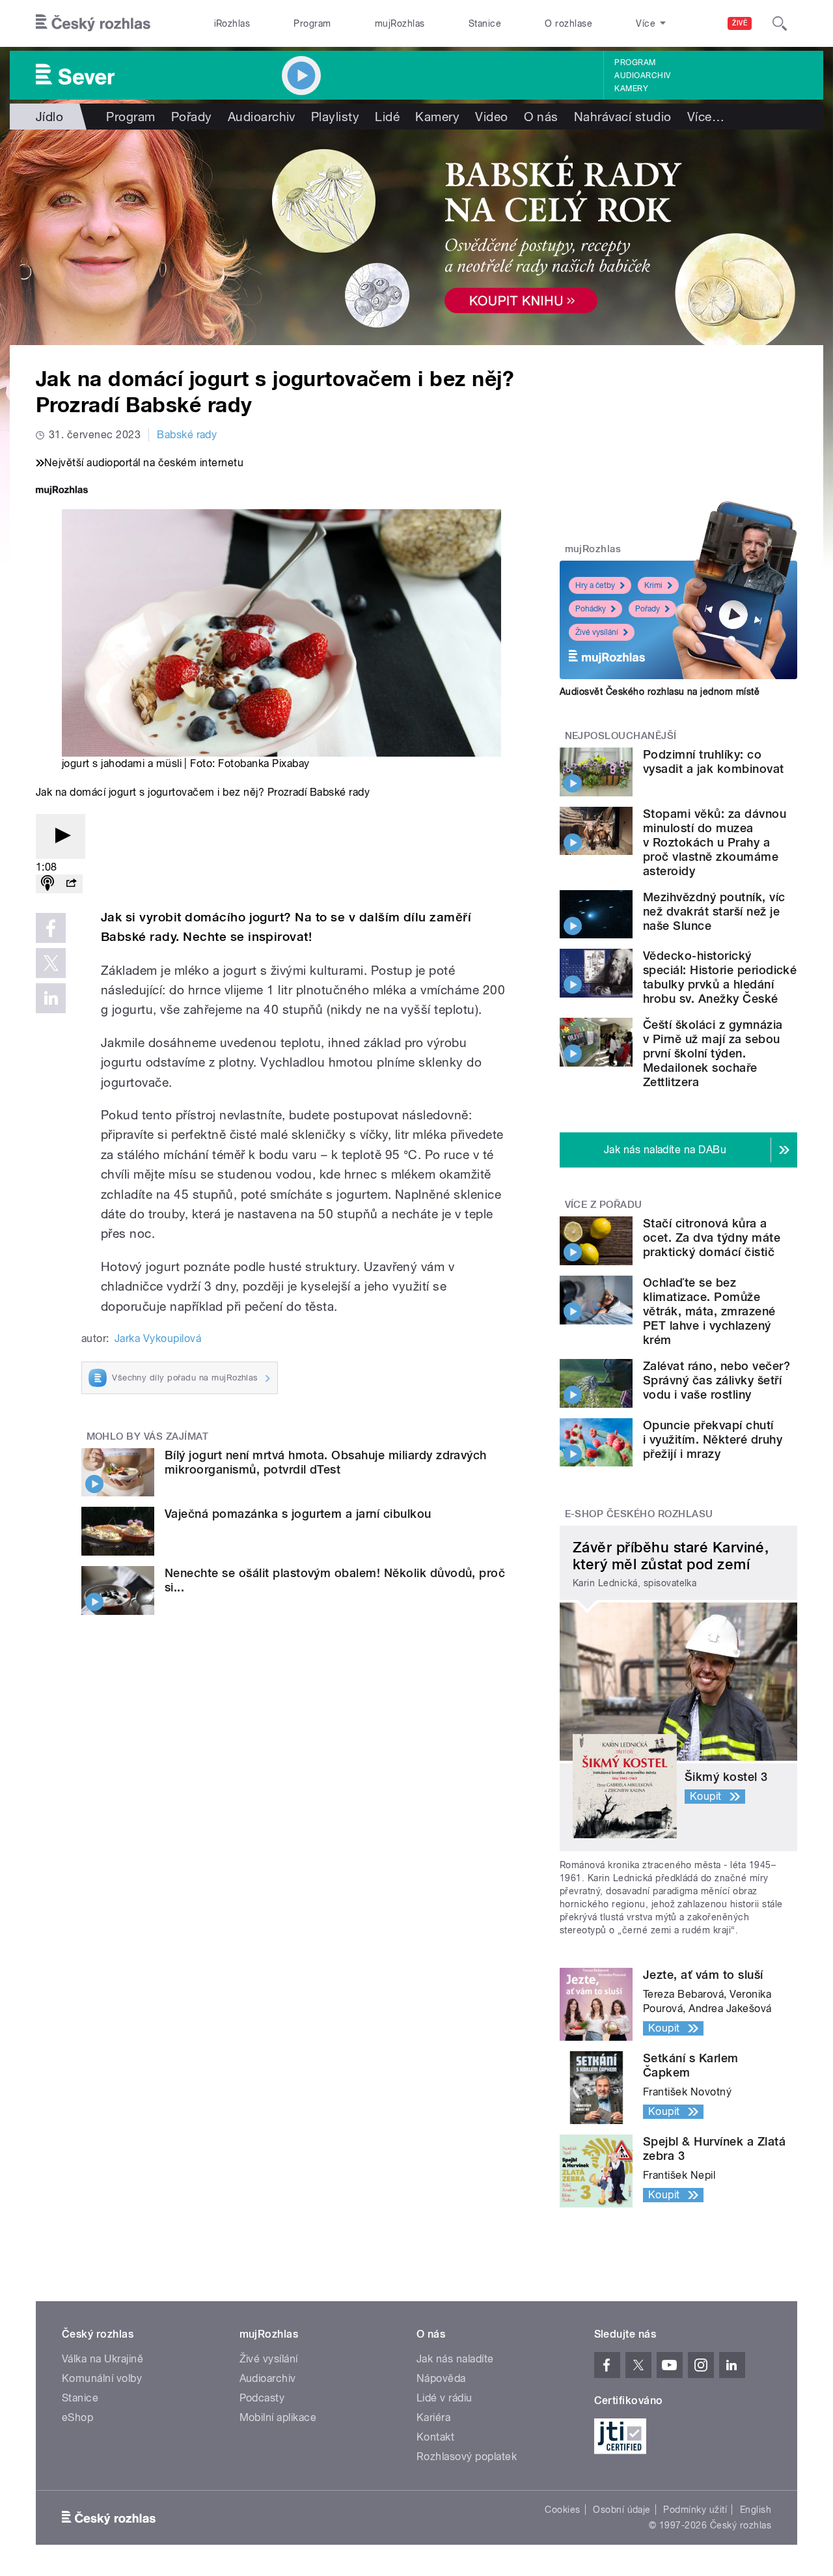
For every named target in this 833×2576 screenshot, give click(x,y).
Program (312, 23)
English (756, 2510)
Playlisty (335, 117)
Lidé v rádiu (444, 2398)
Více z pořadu (604, 1205)
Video (491, 117)
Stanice (485, 23)
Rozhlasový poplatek (467, 2457)
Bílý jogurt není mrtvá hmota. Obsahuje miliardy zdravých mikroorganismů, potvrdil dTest (326, 1462)
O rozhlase (568, 23)
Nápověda (441, 2378)
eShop (77, 2417)
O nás (541, 117)
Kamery (631, 89)
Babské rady (187, 435)
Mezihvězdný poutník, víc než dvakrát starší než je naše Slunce (714, 911)
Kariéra (433, 2417)
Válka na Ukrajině (102, 2359)
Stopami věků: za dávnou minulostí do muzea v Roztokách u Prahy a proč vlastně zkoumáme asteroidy (715, 842)
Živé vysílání (597, 632)
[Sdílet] (71, 884)
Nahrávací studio (623, 117)
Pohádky (591, 609)
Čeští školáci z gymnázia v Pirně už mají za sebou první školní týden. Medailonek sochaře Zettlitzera (713, 1053)
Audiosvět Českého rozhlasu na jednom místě (660, 692)
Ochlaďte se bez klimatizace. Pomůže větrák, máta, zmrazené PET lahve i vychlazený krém (709, 1311)
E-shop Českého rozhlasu (639, 1514)
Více (706, 117)
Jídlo (49, 117)
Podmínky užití (695, 2510)
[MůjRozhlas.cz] (62, 491)
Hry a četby (595, 585)
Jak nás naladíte (455, 2359)
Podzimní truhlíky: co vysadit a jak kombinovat (714, 762)
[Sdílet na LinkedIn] (51, 998)
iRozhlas (232, 23)
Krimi (653, 585)
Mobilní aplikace (278, 2417)
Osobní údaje (622, 2510)
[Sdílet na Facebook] (51, 928)
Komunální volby (102, 2378)
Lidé (387, 117)
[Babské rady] (416, 237)
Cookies (562, 2510)
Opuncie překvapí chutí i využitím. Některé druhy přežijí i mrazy (713, 1439)
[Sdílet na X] (51, 963)
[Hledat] (780, 23)
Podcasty (262, 2398)
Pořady (192, 117)
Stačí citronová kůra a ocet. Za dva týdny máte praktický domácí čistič (712, 1238)
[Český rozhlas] (93, 23)
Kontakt (435, 2437)
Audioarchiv (642, 76)
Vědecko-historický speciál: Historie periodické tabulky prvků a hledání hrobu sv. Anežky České (720, 977)
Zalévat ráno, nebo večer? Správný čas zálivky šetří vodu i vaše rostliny (717, 1380)
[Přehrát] (61, 836)
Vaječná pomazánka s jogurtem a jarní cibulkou (298, 1514)
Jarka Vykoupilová (158, 1338)
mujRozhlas (400, 23)
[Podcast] (48, 884)
